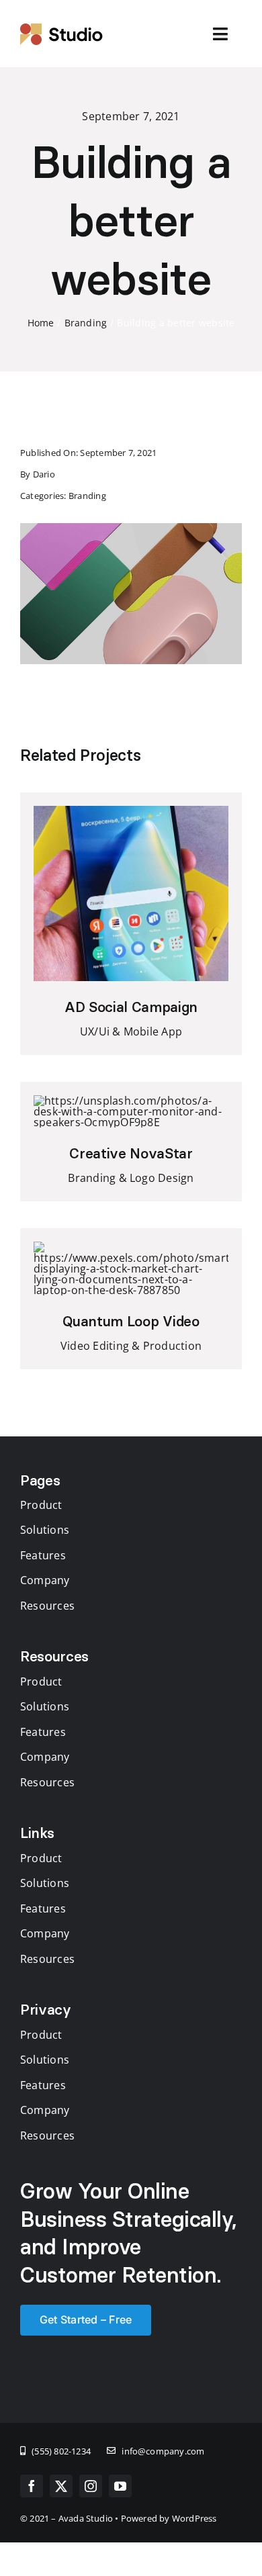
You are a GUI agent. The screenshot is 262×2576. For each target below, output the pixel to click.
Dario (44, 474)
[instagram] (91, 2486)
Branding (87, 496)
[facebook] (32, 2486)
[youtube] (120, 2486)
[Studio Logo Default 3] (62, 28)
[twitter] (61, 2486)
